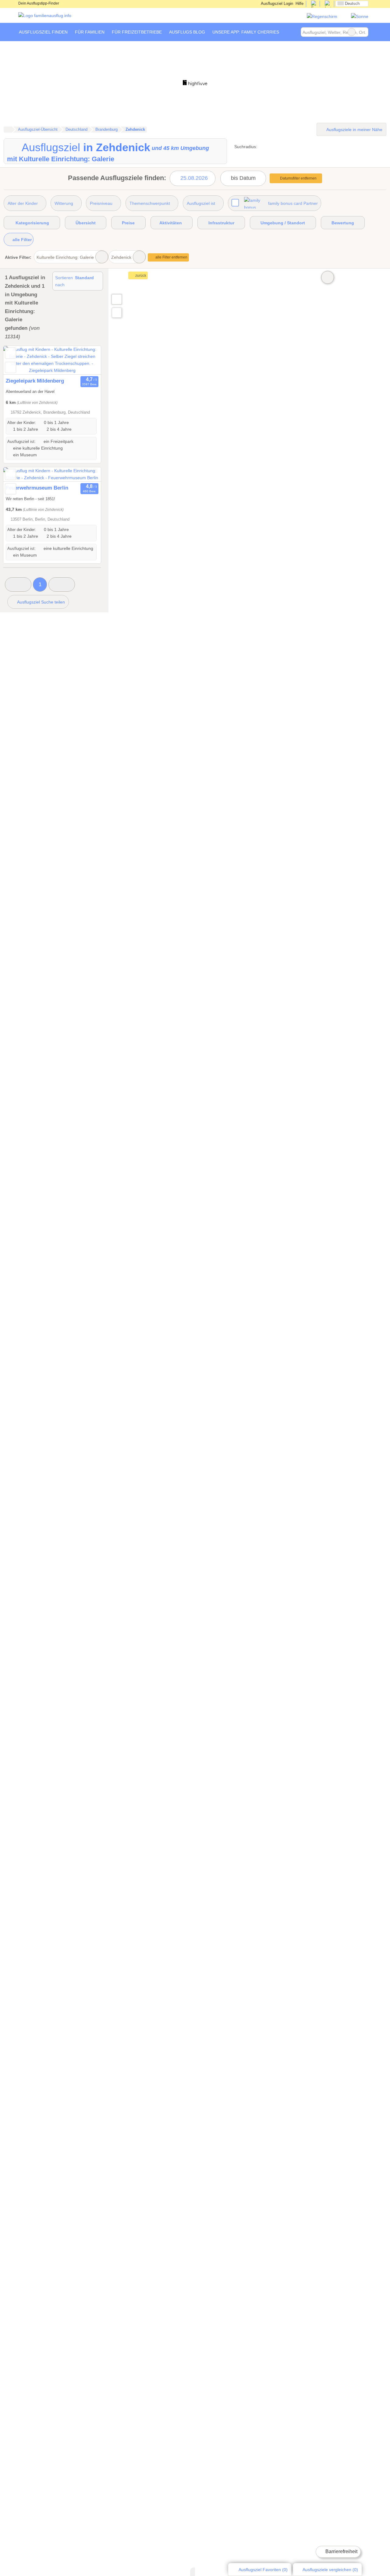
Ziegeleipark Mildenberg (35, 381)
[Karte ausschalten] (328, 277)
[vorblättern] (86, 360)
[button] (18, 584)
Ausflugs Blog (187, 32)
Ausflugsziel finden (43, 32)
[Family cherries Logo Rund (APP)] (322, 16)
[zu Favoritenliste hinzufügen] (11, 353)
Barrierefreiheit (341, 2551)
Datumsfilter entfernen (298, 178)
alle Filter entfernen (171, 257)
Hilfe (300, 4)
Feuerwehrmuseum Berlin (37, 488)
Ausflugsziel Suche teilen (41, 602)
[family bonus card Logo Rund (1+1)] (360, 16)
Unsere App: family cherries (246, 32)
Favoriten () (263, 2570)
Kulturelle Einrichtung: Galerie (65, 257)
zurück (140, 276)
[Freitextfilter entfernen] (352, 32)
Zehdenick (121, 257)
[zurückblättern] (19, 360)
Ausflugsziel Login (277, 4)
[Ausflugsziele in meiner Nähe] (117, 313)
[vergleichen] (11, 367)
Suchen (363, 32)
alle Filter (21, 240)
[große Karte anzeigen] (116, 299)
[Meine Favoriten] (292, 32)
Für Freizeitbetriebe (137, 32)
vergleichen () (330, 2570)
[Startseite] (8, 130)
